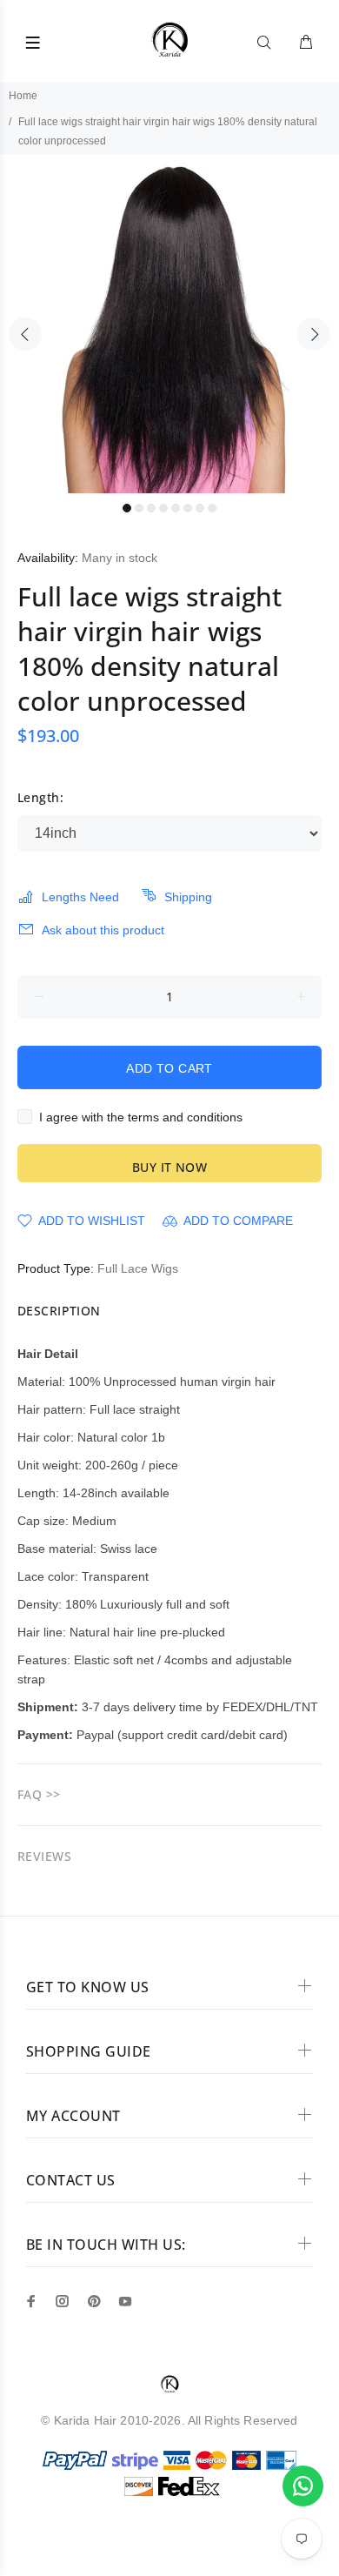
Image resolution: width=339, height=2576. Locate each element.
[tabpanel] (169, 324)
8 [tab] (212, 508)
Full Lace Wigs (138, 1268)
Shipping (188, 897)
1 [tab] (127, 508)
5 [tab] (176, 508)
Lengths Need (80, 897)
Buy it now (169, 1167)
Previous (25, 334)
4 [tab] (163, 508)
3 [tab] (151, 508)
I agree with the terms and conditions (141, 1117)
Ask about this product (103, 930)
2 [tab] (139, 508)
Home (23, 96)
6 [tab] (188, 508)
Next (314, 334)
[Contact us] (303, 2486)
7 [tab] (200, 508)
